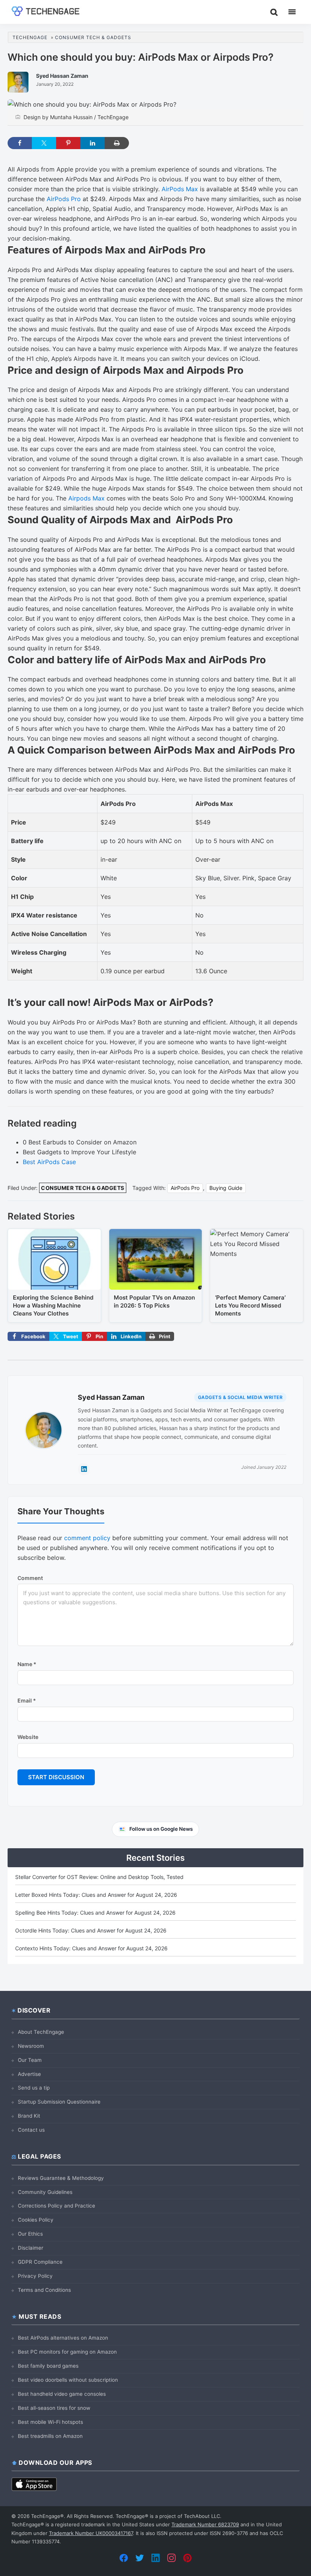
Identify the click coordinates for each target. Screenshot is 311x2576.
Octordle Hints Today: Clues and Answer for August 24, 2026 (91, 1930)
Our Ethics (30, 2234)
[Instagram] (171, 2558)
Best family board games (48, 2366)
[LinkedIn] (155, 2558)
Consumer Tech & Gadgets (83, 1188)
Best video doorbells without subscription (68, 2380)
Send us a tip (34, 2088)
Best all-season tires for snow (54, 2408)
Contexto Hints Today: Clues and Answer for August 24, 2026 (91, 1948)
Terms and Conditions (44, 2290)
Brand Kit (29, 2116)
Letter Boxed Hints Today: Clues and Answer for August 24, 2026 (96, 1895)
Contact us (31, 2130)
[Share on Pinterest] (68, 143)
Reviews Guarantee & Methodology (61, 2178)
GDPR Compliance (40, 2262)
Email (27, 1700)
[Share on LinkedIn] (93, 143)
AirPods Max (180, 189)
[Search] (274, 12)
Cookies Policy (36, 2220)
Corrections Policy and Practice (57, 2206)
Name (27, 1664)
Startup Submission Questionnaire (59, 2102)
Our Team (30, 2060)
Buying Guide (226, 1188)
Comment (30, 1578)
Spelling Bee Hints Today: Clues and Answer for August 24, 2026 (95, 1913)
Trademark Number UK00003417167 (91, 2533)
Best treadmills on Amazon (50, 2436)
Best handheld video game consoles (62, 2394)
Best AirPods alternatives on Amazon (63, 2338)
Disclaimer (31, 2248)
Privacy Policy (35, 2276)
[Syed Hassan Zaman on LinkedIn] (84, 1469)
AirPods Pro (64, 199)
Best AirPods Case (49, 1162)
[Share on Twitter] (44, 143)
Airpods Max (86, 498)
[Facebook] (124, 2558)
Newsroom (31, 2046)
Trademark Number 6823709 (205, 2524)
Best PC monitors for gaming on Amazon (67, 2352)
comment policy (87, 1538)
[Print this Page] (117, 143)
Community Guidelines (45, 2192)
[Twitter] (140, 2558)
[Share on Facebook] (20, 143)
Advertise (29, 2074)
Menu (292, 12)
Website (28, 1737)
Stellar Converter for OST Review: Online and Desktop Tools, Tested (99, 1877)
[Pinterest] (187, 2558)
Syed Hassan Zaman (111, 1397)
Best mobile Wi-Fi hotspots (50, 2422)
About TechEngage (41, 2032)
